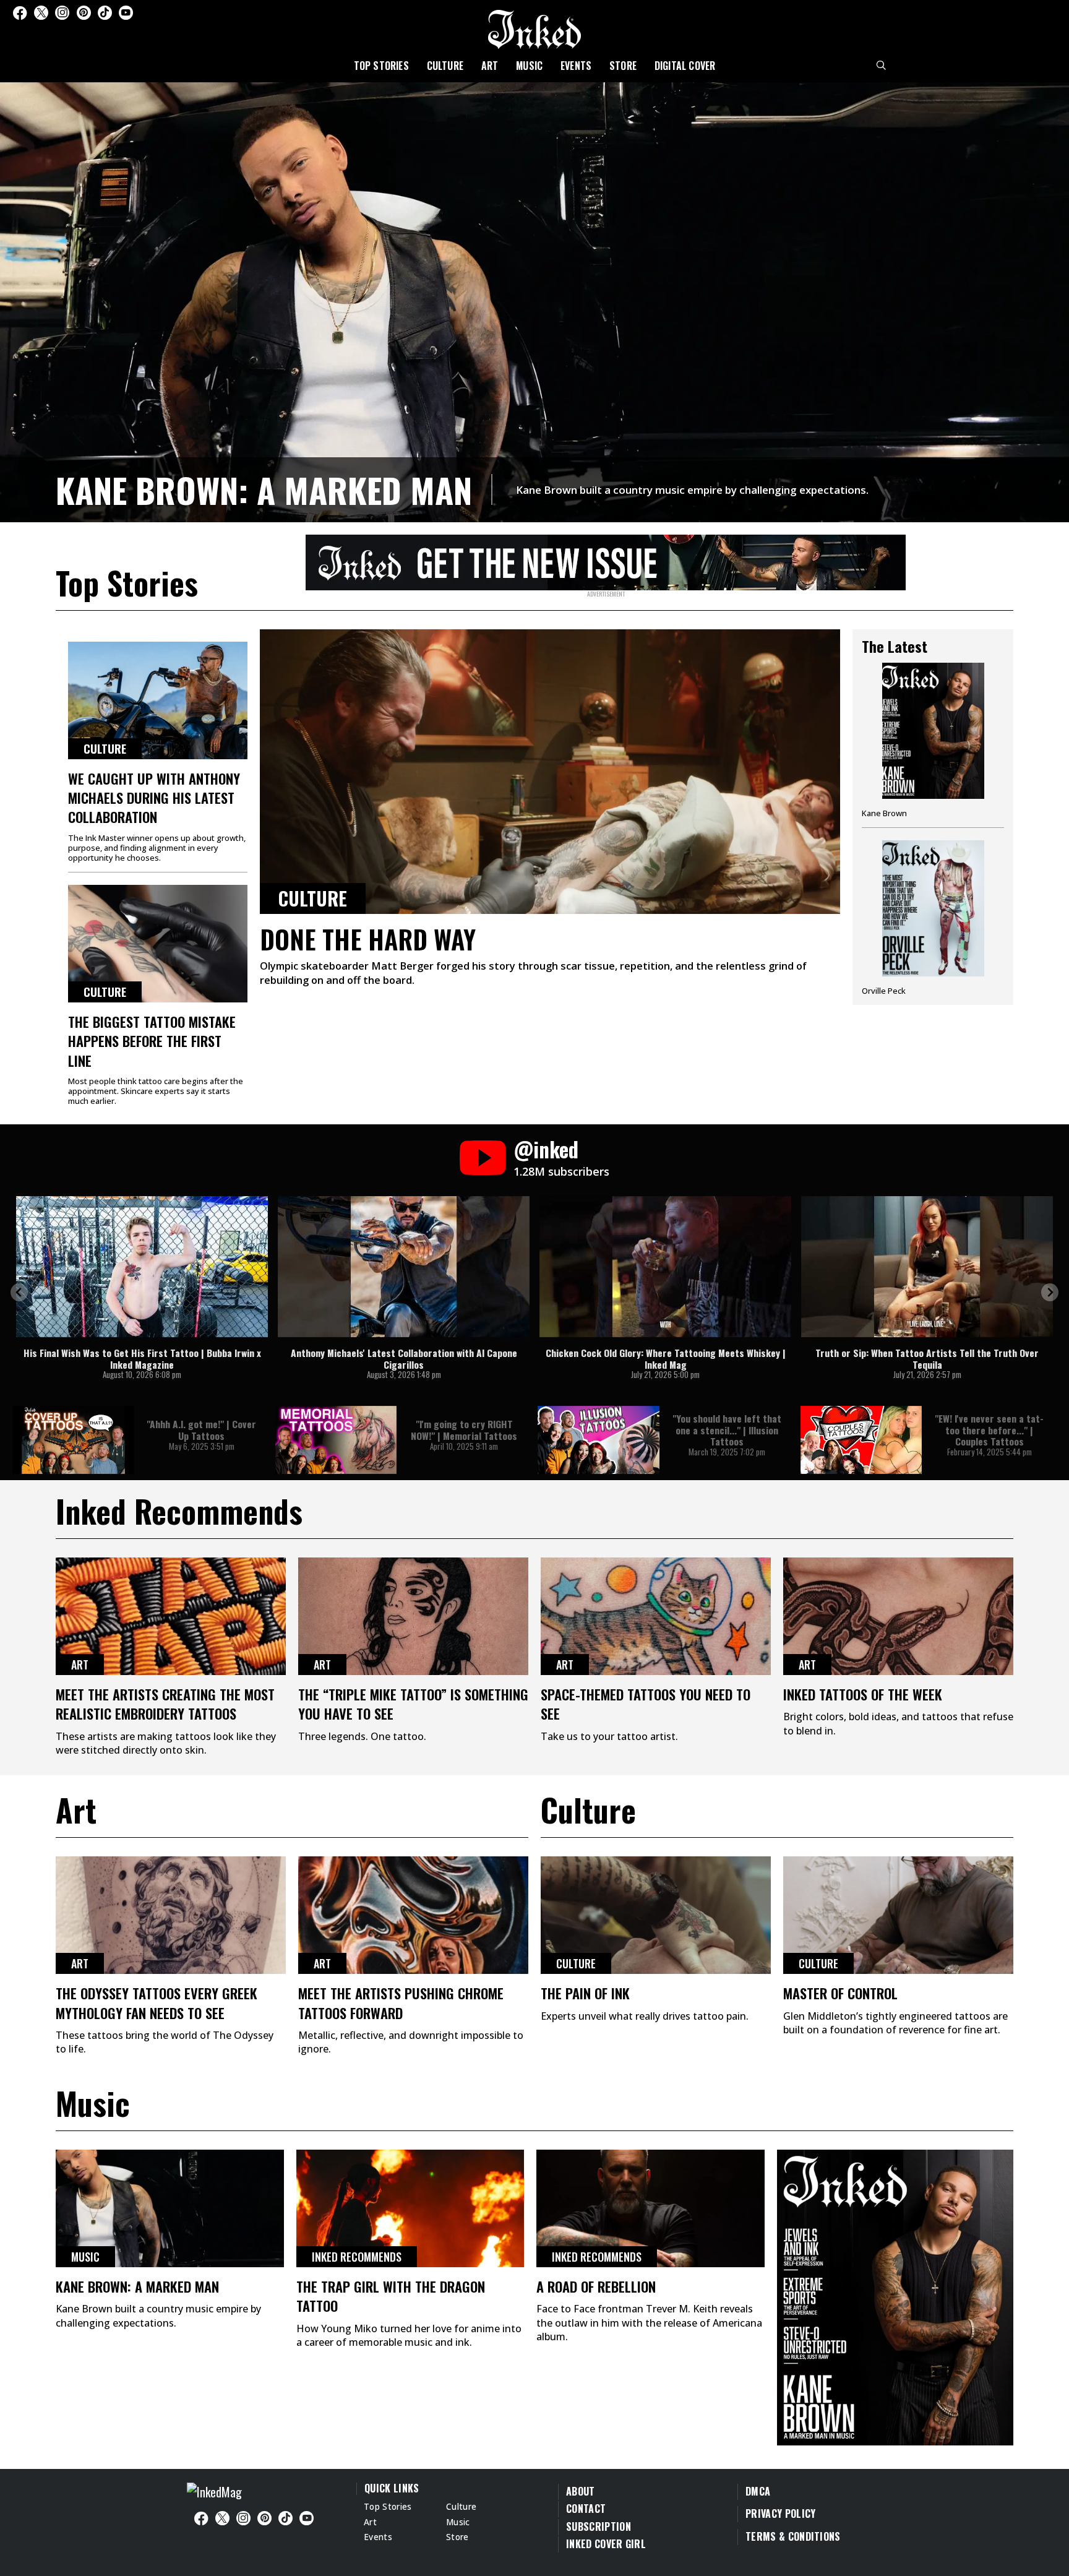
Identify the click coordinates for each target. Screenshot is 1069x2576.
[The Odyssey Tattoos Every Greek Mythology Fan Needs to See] (171, 1915)
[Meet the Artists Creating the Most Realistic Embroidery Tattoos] (171, 1616)
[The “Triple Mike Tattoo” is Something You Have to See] (413, 1616)
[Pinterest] (84, 13)
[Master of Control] (898, 1915)
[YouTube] (126, 13)
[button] (19, 1292)
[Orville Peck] (933, 918)
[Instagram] (62, 13)
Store (623, 66)
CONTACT (586, 2509)
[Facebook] (20, 13)
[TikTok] (105, 13)
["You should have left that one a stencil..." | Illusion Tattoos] (599, 1440)
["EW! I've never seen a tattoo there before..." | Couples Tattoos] (861, 1440)
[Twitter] (41, 13)
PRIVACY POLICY (780, 2514)
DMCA (758, 2491)
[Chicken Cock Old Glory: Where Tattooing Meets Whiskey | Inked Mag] (665, 1267)
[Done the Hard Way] (550, 772)
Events (576, 66)
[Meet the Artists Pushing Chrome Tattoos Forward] (413, 1915)
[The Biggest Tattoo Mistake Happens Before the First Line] (158, 944)
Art (490, 66)
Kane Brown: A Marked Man (264, 489)
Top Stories (381, 66)
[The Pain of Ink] (656, 1915)
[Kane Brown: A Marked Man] (534, 300)
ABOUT (581, 2491)
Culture (445, 66)
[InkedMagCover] (895, 2296)
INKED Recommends (357, 2257)
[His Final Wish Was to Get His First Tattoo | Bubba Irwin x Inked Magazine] (142, 1267)
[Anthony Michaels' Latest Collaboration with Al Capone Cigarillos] (404, 1267)
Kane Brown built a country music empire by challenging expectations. (692, 490)
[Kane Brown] (933, 745)
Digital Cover (685, 66)
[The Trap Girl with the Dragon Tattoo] (410, 2208)
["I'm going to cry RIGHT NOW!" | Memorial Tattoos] (336, 1440)
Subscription (599, 2526)
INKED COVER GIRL (606, 2544)
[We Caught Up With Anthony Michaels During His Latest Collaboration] (158, 700)
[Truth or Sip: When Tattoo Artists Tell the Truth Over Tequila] (927, 1267)
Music (529, 66)
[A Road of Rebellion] (650, 2208)
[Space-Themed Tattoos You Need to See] (656, 1616)
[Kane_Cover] (606, 561)
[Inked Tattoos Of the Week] (898, 1616)
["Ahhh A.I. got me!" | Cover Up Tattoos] (73, 1440)
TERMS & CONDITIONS (793, 2536)
